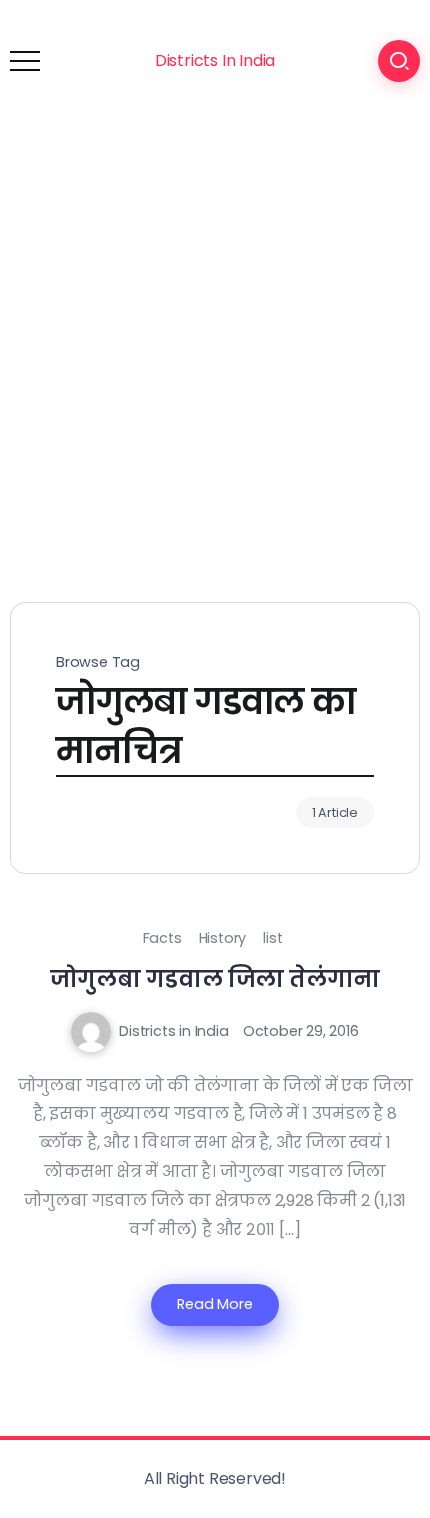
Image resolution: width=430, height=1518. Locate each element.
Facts (162, 938)
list (272, 938)
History (223, 938)
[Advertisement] (215, 347)
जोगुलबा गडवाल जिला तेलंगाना (215, 979)
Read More (214, 1304)
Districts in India (173, 1031)
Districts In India (215, 60)
